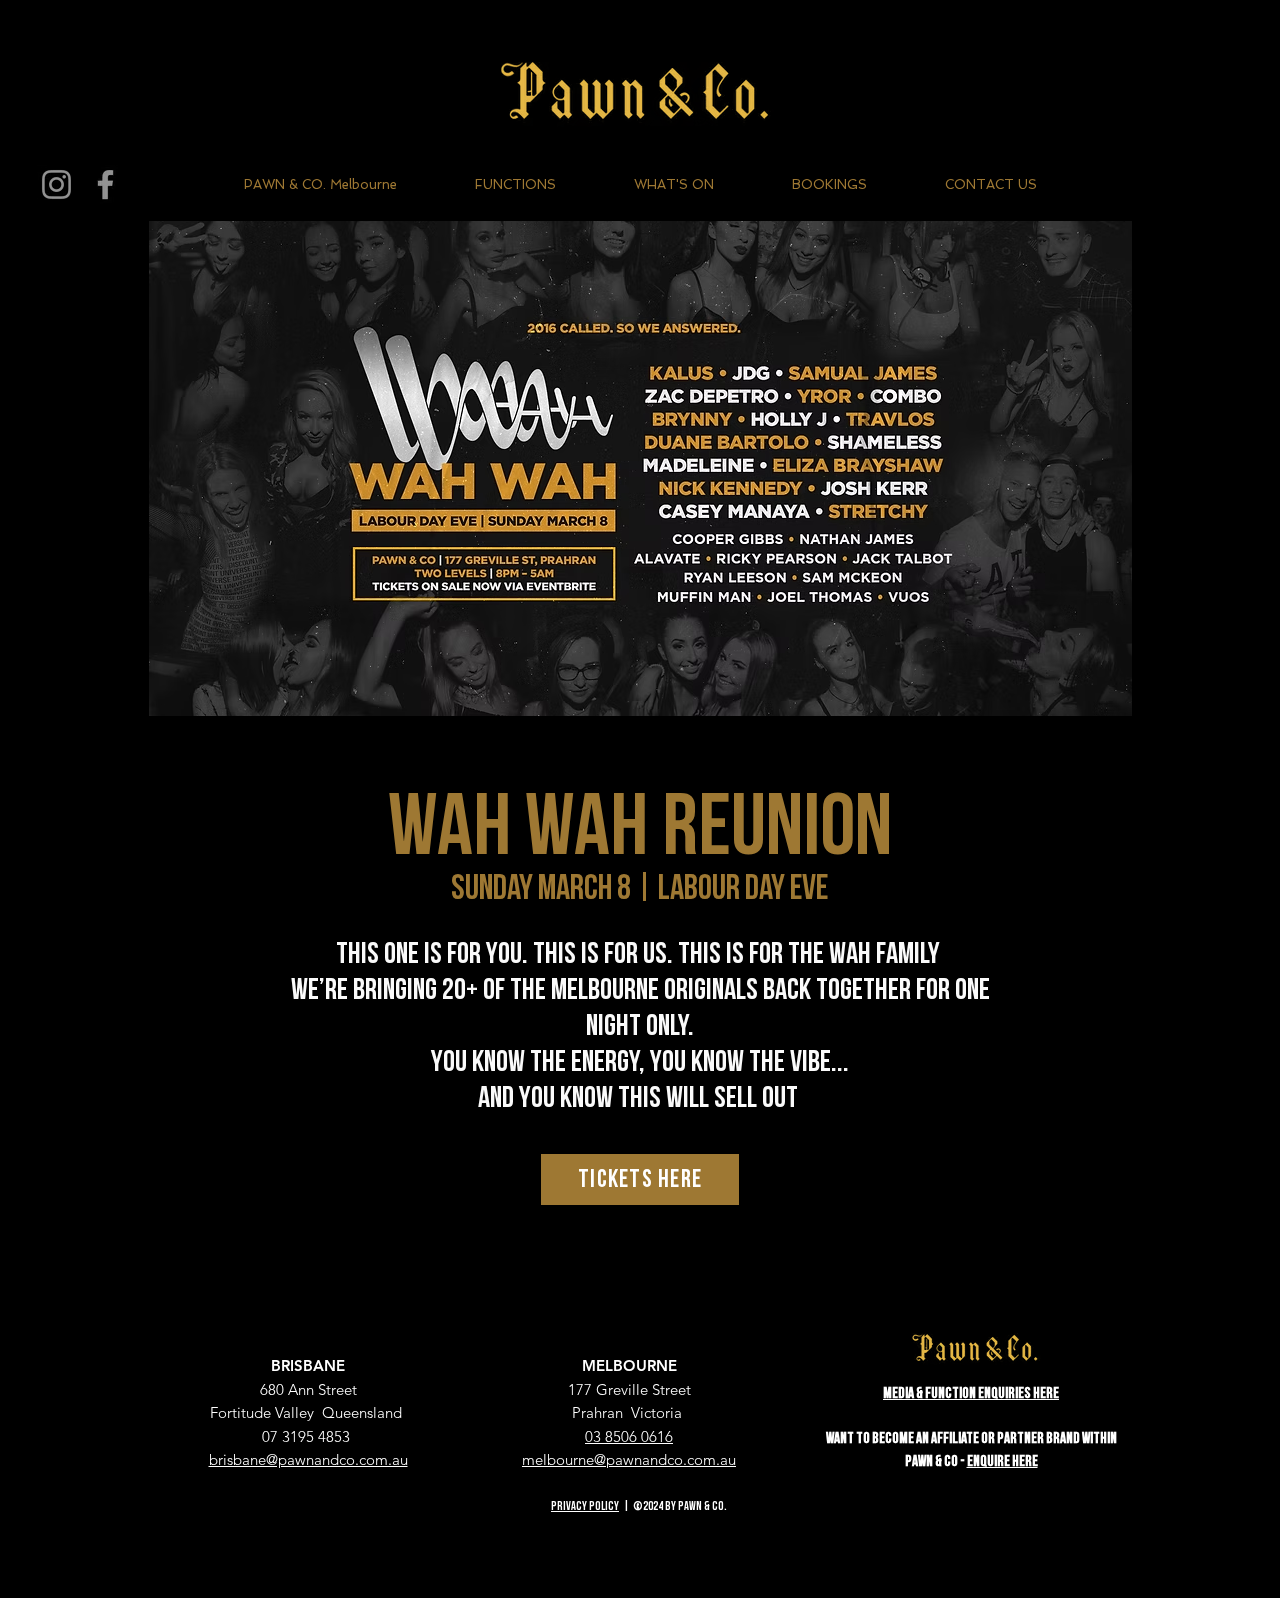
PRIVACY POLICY (585, 1506)
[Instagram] (56, 184)
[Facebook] (105, 184)
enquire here (1002, 1461)
